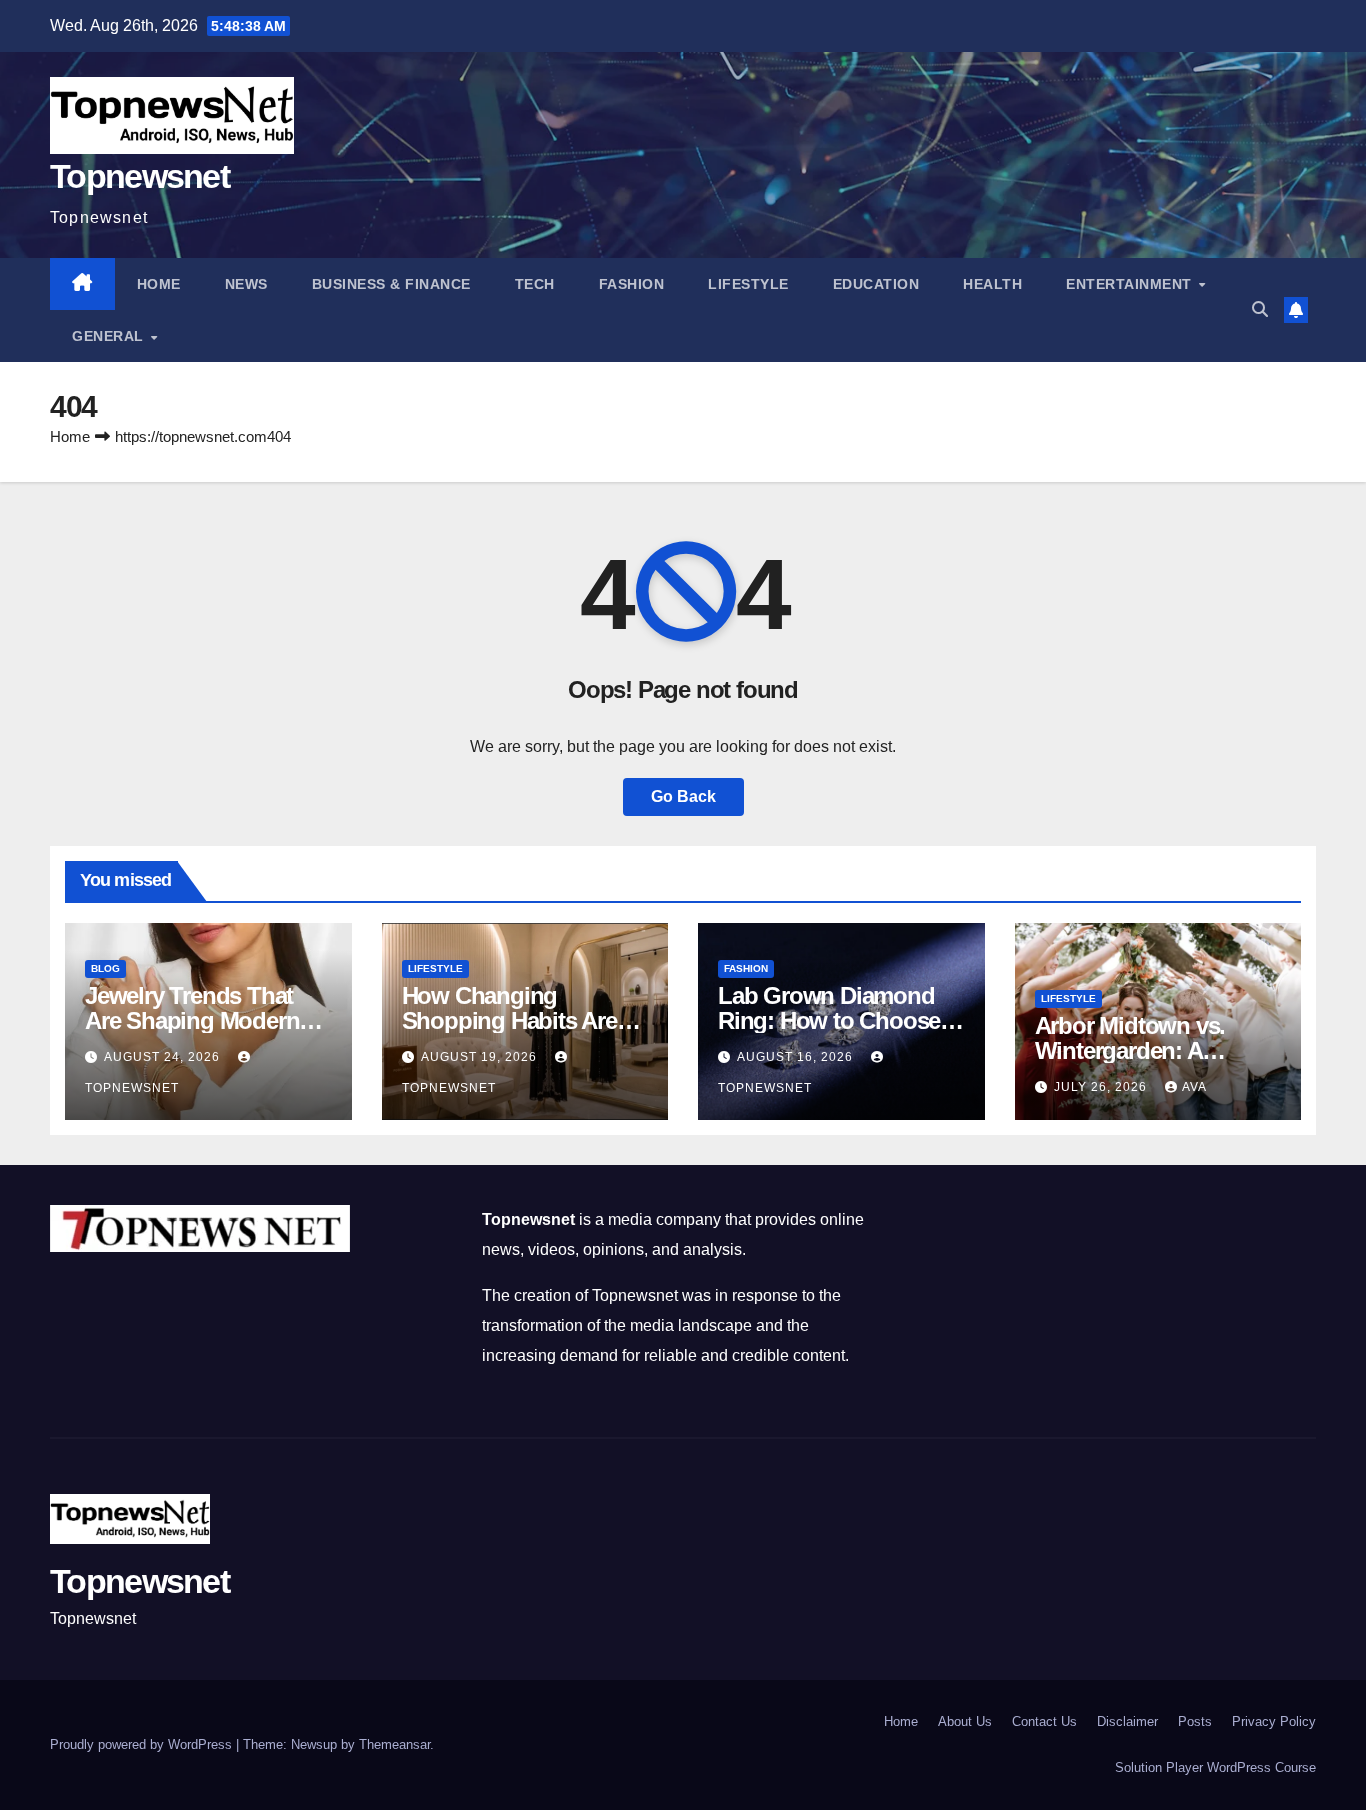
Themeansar (394, 1744)
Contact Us (1044, 1721)
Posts (1195, 1721)
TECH (535, 284)
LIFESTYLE (748, 284)
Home (159, 284)
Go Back (683, 796)
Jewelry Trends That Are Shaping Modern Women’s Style (192, 1020)
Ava (1194, 1087)
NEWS (246, 284)
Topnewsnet (139, 176)
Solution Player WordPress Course (1215, 1767)
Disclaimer (1127, 1721)
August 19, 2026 (481, 1057)
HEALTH (992, 284)
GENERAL (110, 336)
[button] (1260, 309)
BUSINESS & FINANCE (391, 284)
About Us (965, 1721)
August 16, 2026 (797, 1057)
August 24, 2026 (164, 1057)
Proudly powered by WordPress (143, 1744)
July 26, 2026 (1102, 1087)
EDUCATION (876, 284)
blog (105, 968)
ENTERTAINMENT (1131, 284)
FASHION (632, 284)
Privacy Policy (1274, 1721)
